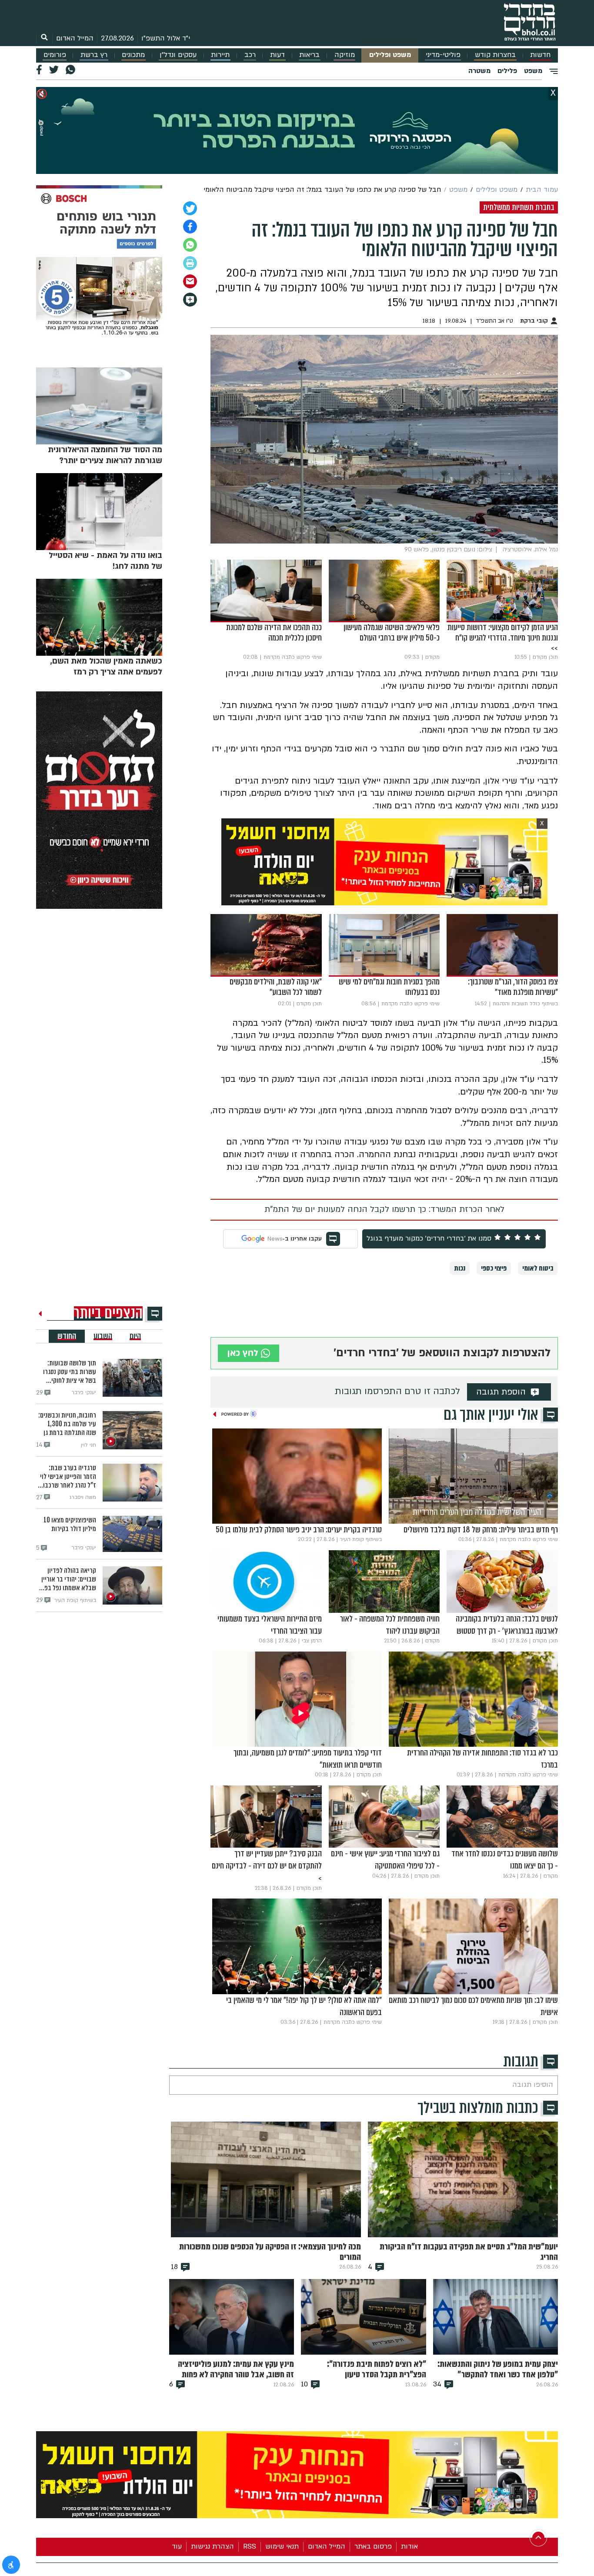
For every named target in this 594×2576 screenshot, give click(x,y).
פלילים (507, 71)
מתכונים (133, 55)
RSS (250, 2546)
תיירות (220, 55)
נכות (460, 1268)
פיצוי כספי (494, 1268)
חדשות (540, 55)
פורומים (55, 55)
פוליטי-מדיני (443, 55)
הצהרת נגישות (212, 2546)
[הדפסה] (190, 263)
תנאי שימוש (282, 2546)
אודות (409, 2546)
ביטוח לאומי (538, 1268)
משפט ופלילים (390, 55)
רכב (250, 55)
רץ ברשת (94, 55)
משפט (533, 71)
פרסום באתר (373, 2546)
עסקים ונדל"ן (178, 55)
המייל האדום (75, 38)
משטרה (479, 71)
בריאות (309, 55)
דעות (277, 55)
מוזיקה (345, 55)
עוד (177, 2546)
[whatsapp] (190, 245)
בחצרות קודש (495, 55)
